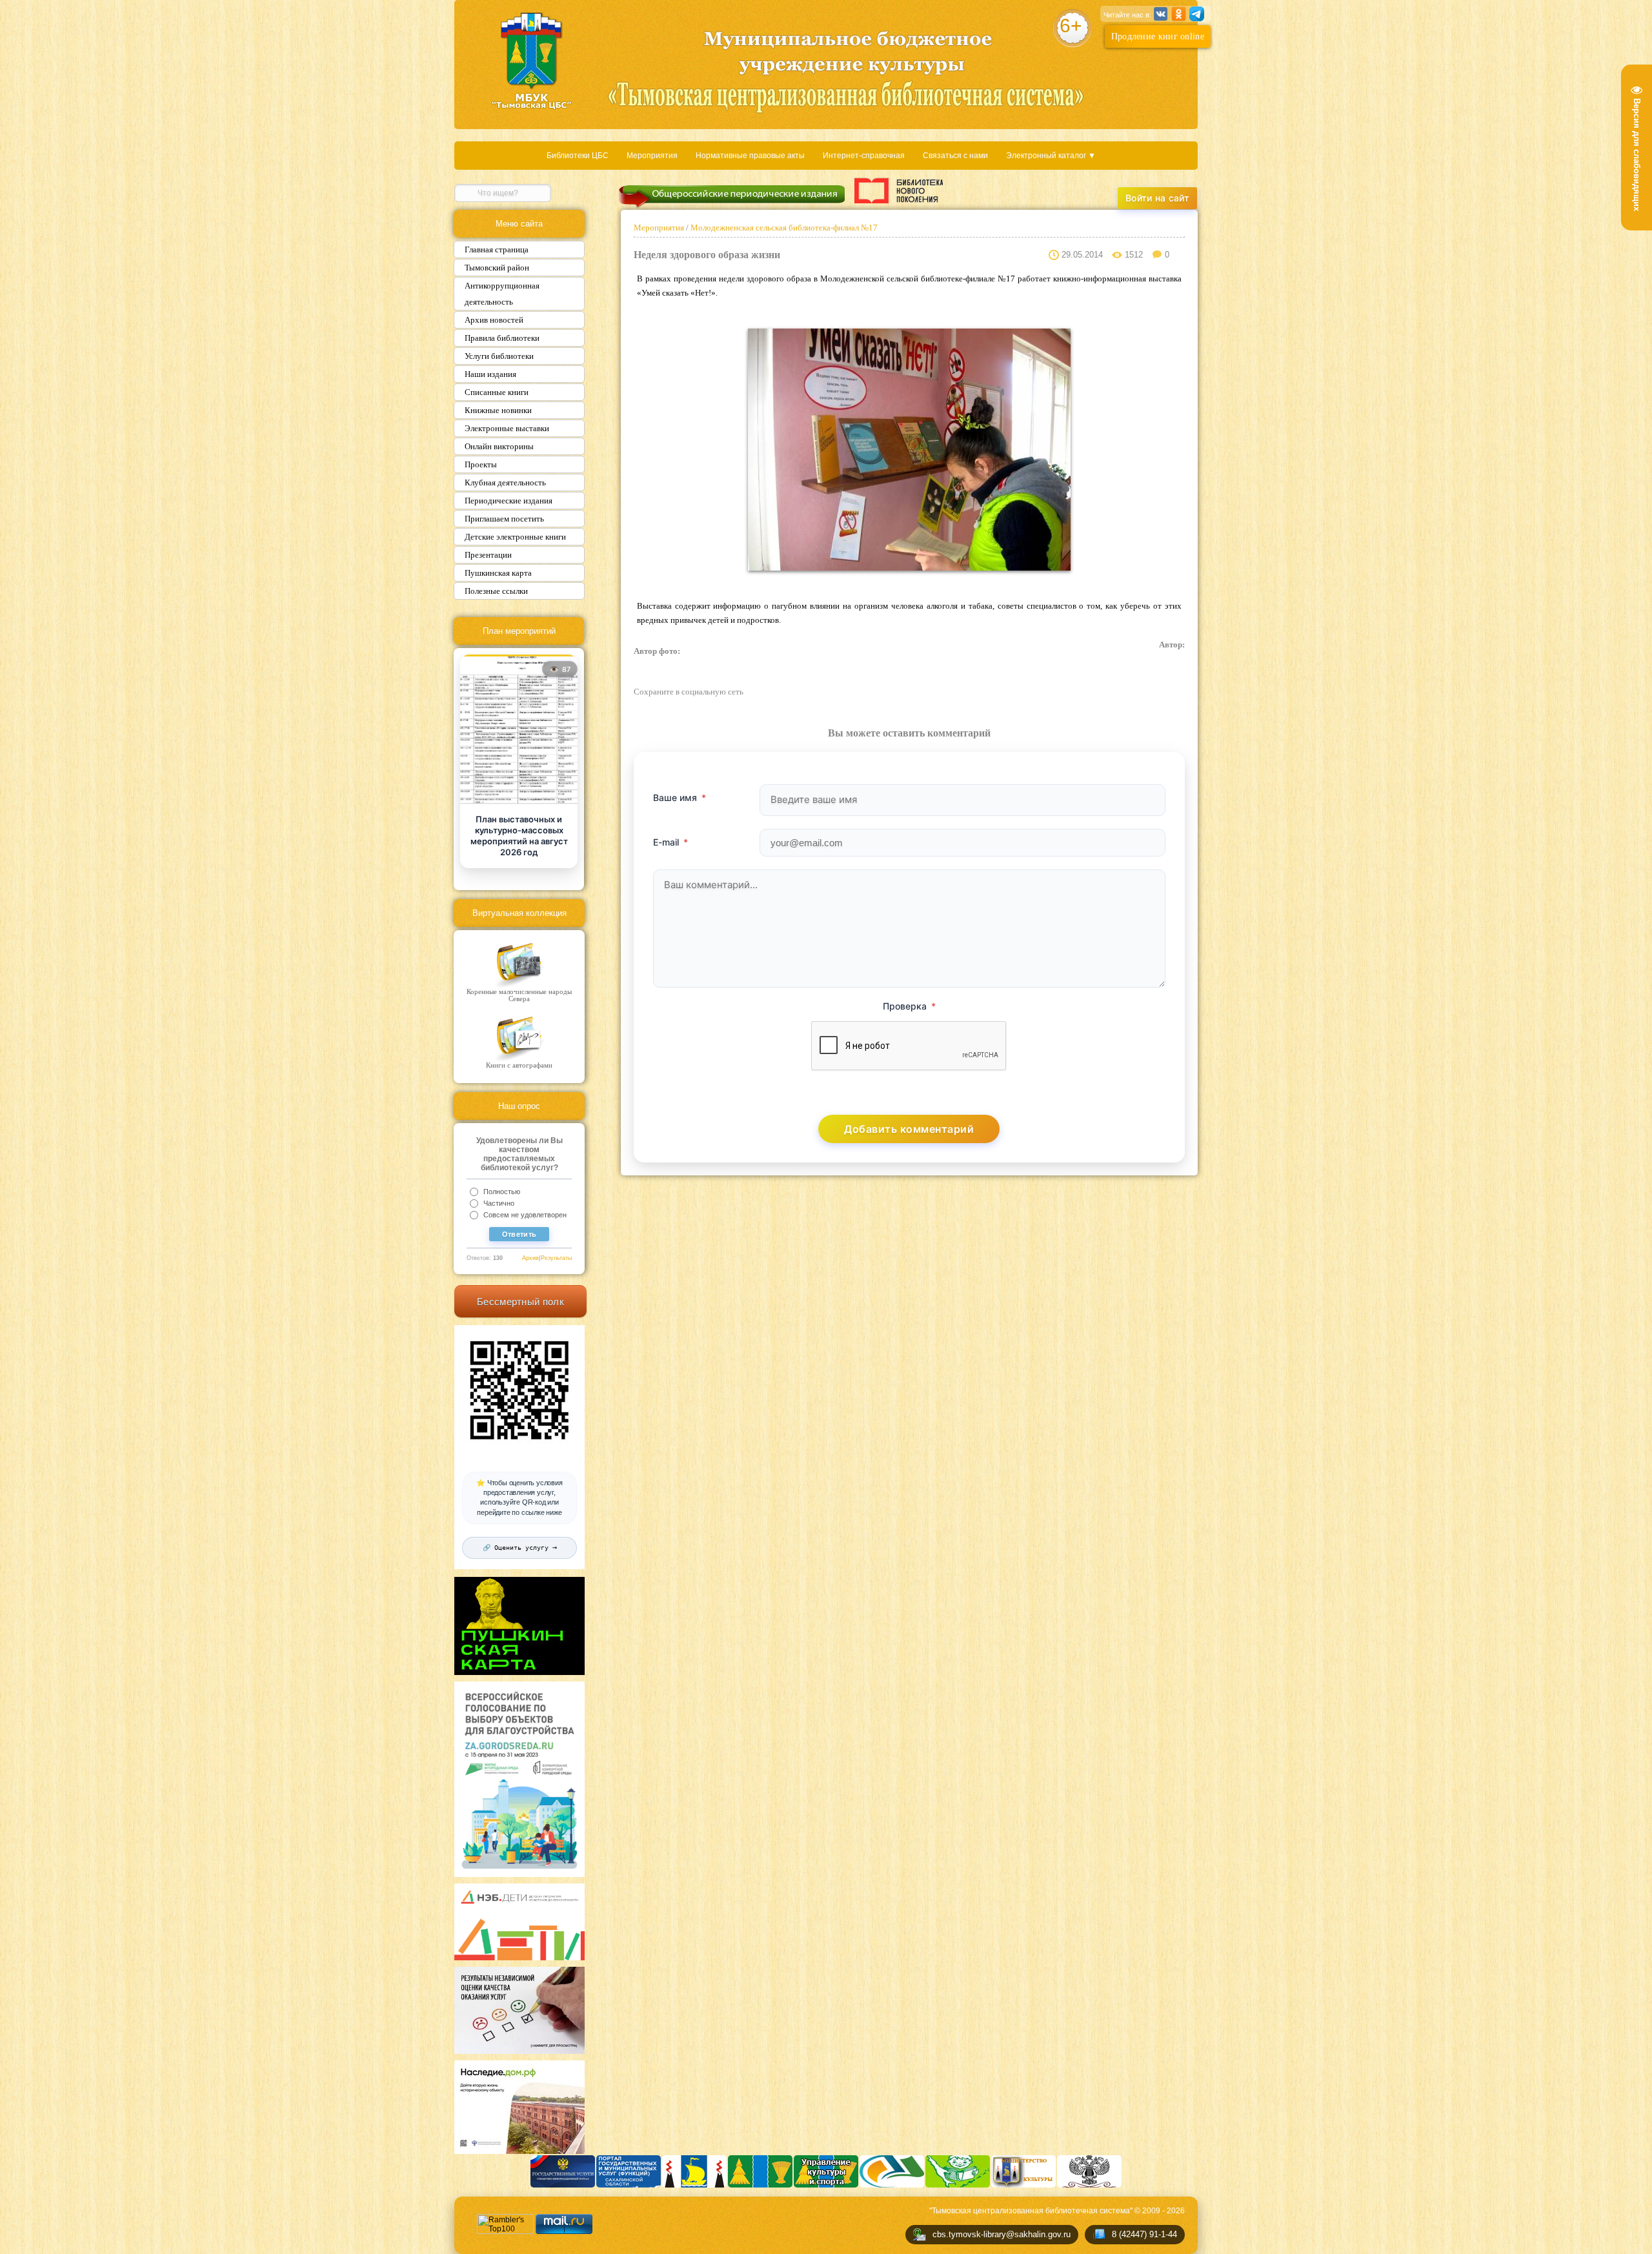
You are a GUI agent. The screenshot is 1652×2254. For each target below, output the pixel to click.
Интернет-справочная (864, 156)
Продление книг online (1158, 36)
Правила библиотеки (502, 338)
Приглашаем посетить (504, 519)
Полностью (502, 1192)
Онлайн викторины (499, 446)
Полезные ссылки (496, 591)
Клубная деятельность (505, 482)
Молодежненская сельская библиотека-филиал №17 (783, 228)
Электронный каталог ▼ (1051, 156)
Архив (530, 1258)
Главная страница (497, 249)
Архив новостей (494, 320)
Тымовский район (497, 268)
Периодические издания (509, 501)
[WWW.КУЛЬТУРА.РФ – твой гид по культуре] (899, 190)
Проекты (481, 464)
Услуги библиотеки (499, 356)
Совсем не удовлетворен (525, 1215)
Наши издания (490, 374)
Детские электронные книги (515, 537)
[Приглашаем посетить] (519, 730)
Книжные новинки (498, 410)
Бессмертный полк (520, 1302)
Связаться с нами (955, 156)
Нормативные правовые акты (750, 156)
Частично (499, 1203)
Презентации (488, 555)
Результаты (556, 1258)
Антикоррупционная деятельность (502, 294)
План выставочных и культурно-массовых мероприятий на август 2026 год (519, 836)
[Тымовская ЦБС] (532, 62)
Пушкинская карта (498, 573)
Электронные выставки (507, 428)
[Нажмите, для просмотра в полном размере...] (909, 568)
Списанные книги (497, 392)
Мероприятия (652, 156)
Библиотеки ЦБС (578, 156)
